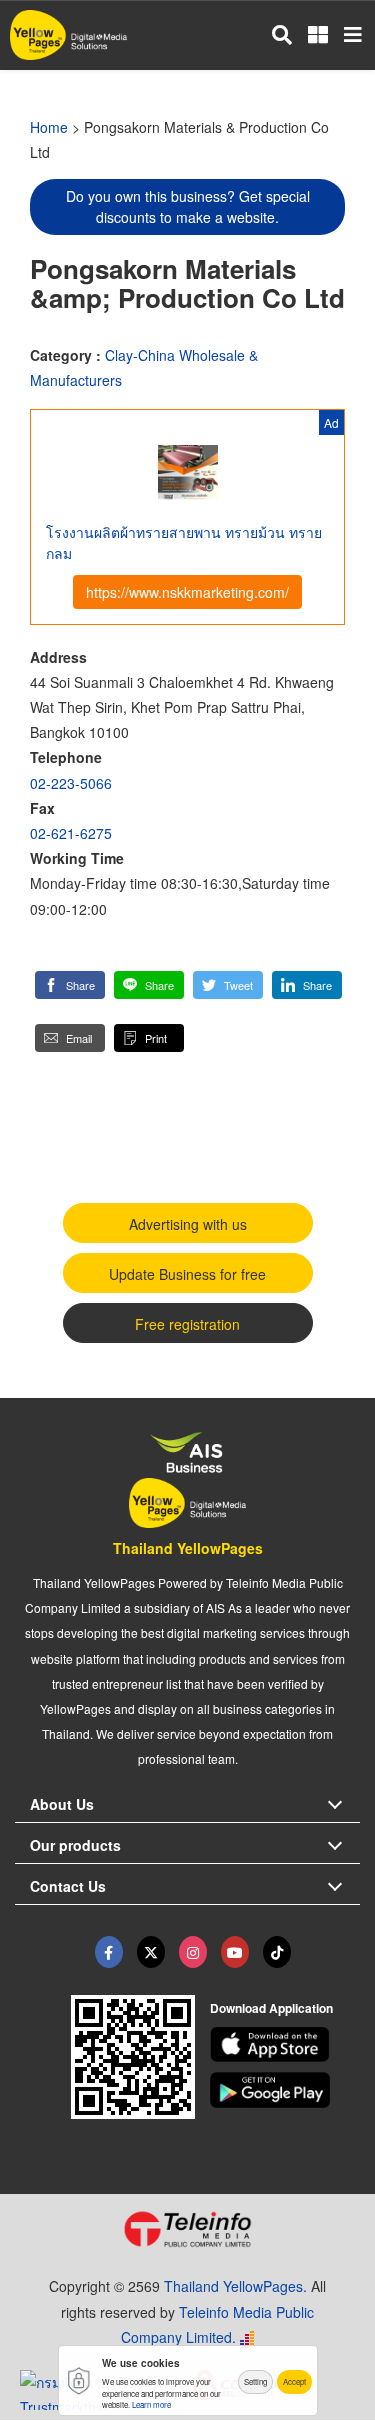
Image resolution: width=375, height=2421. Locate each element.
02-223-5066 (71, 783)
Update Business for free (187, 1274)
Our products (75, 1845)
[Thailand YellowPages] (151, 1952)
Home (49, 127)
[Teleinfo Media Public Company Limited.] (187, 2229)
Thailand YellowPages (188, 1548)
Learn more (151, 2404)
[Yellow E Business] (109, 1952)
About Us (62, 1804)
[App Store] (285, 2045)
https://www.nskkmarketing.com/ (187, 592)
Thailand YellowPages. (235, 2286)
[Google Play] (285, 2090)
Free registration (187, 1324)
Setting (255, 2381)
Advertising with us (188, 1224)
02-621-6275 (71, 833)
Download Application (271, 2008)
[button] (70, 985)
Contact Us (68, 1886)
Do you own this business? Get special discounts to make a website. (188, 206)
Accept (294, 2381)
